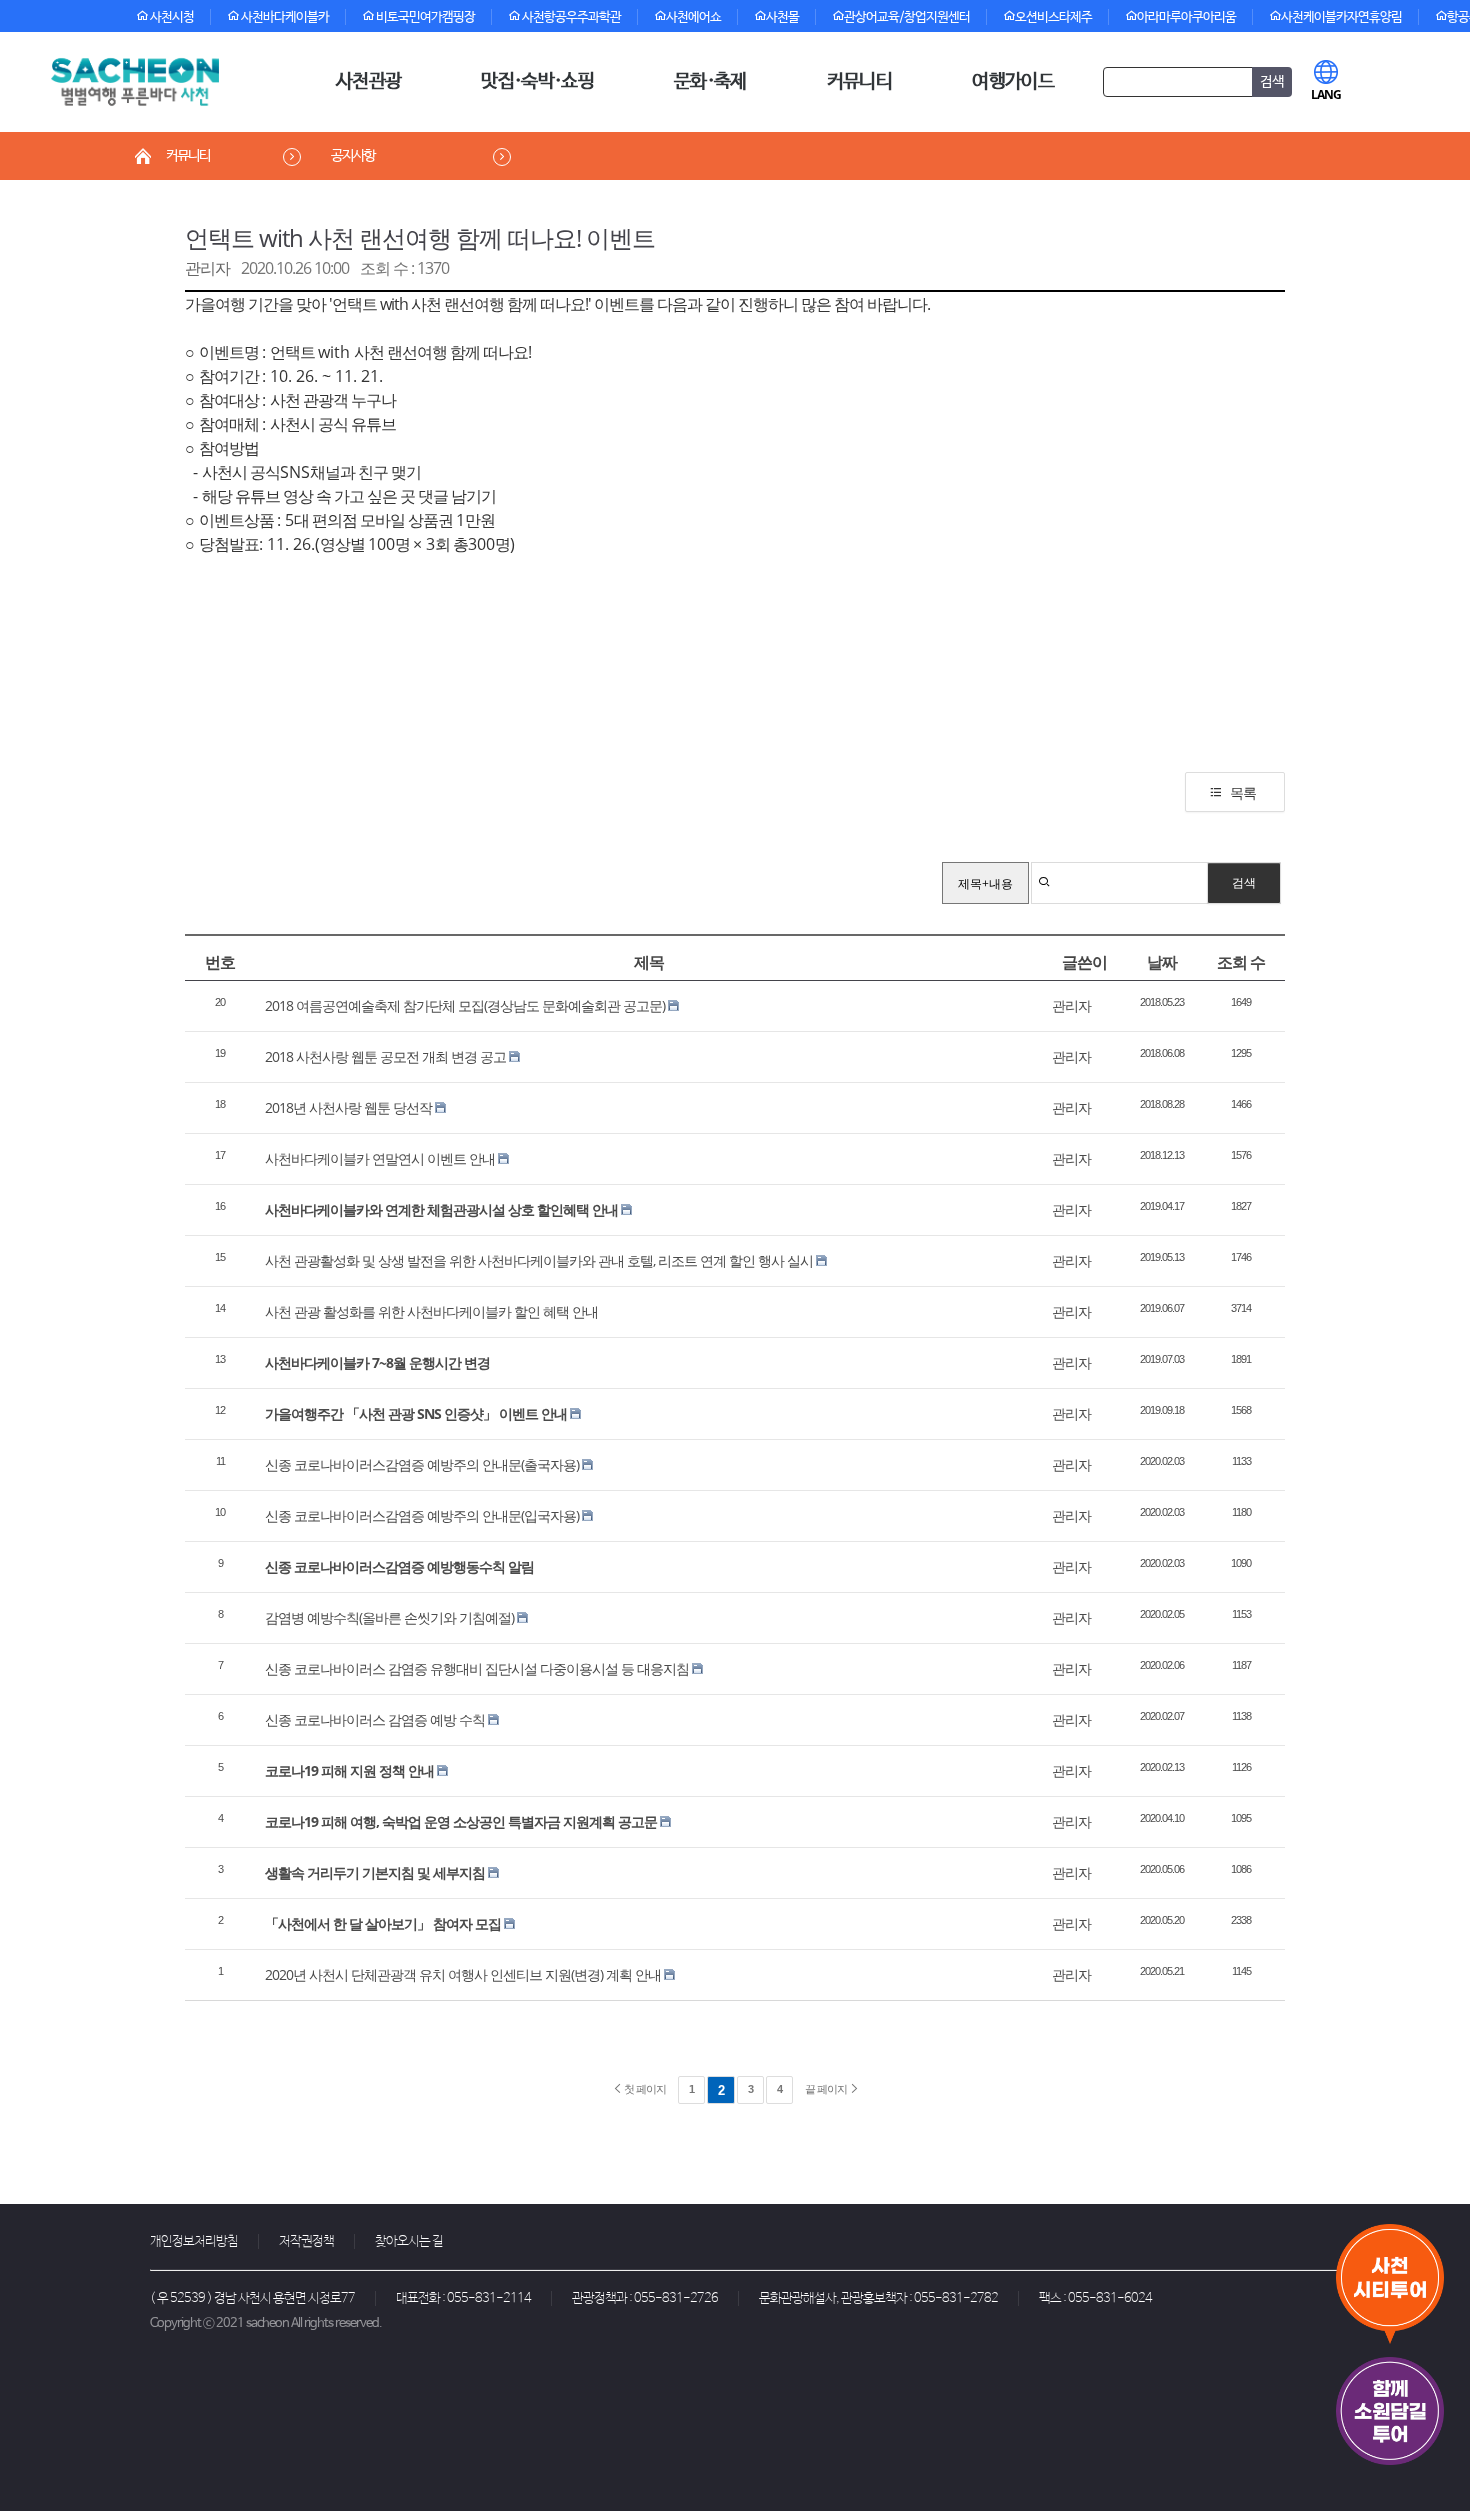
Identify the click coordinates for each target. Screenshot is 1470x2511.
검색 (1244, 882)
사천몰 (782, 17)
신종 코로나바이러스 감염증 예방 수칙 (375, 1719)
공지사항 (353, 156)
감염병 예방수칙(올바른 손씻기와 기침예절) (389, 1617)
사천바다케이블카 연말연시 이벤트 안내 (380, 1158)
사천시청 (171, 17)
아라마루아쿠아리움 (1186, 17)
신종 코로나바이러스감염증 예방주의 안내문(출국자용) (422, 1464)
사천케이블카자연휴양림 (1341, 17)
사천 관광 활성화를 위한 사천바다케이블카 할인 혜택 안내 (431, 1311)
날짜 (1162, 962)
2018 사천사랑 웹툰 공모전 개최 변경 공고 (385, 1056)
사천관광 (368, 82)
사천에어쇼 (693, 17)
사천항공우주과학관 (570, 17)
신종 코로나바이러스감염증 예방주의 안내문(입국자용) (422, 1515)
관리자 (207, 268)
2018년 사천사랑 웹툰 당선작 (348, 1107)
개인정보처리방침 (194, 2241)
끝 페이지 (827, 2089)
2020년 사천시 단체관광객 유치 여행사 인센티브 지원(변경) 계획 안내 (463, 1974)
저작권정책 (306, 2241)
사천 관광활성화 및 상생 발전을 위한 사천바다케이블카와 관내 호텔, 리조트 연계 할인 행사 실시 (539, 1260)
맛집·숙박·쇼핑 (537, 82)
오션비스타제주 (1053, 17)
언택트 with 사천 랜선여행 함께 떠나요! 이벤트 (420, 237)
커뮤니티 (859, 82)
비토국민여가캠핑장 (424, 17)
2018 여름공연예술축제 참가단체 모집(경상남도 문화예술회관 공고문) (465, 1005)
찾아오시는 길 (409, 2241)
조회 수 (1241, 962)
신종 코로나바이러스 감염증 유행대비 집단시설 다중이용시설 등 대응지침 (477, 1668)
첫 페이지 (644, 2089)
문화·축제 (710, 82)
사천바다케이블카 (284, 17)
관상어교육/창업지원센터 (907, 17)
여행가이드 (1013, 82)
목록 (1243, 792)
